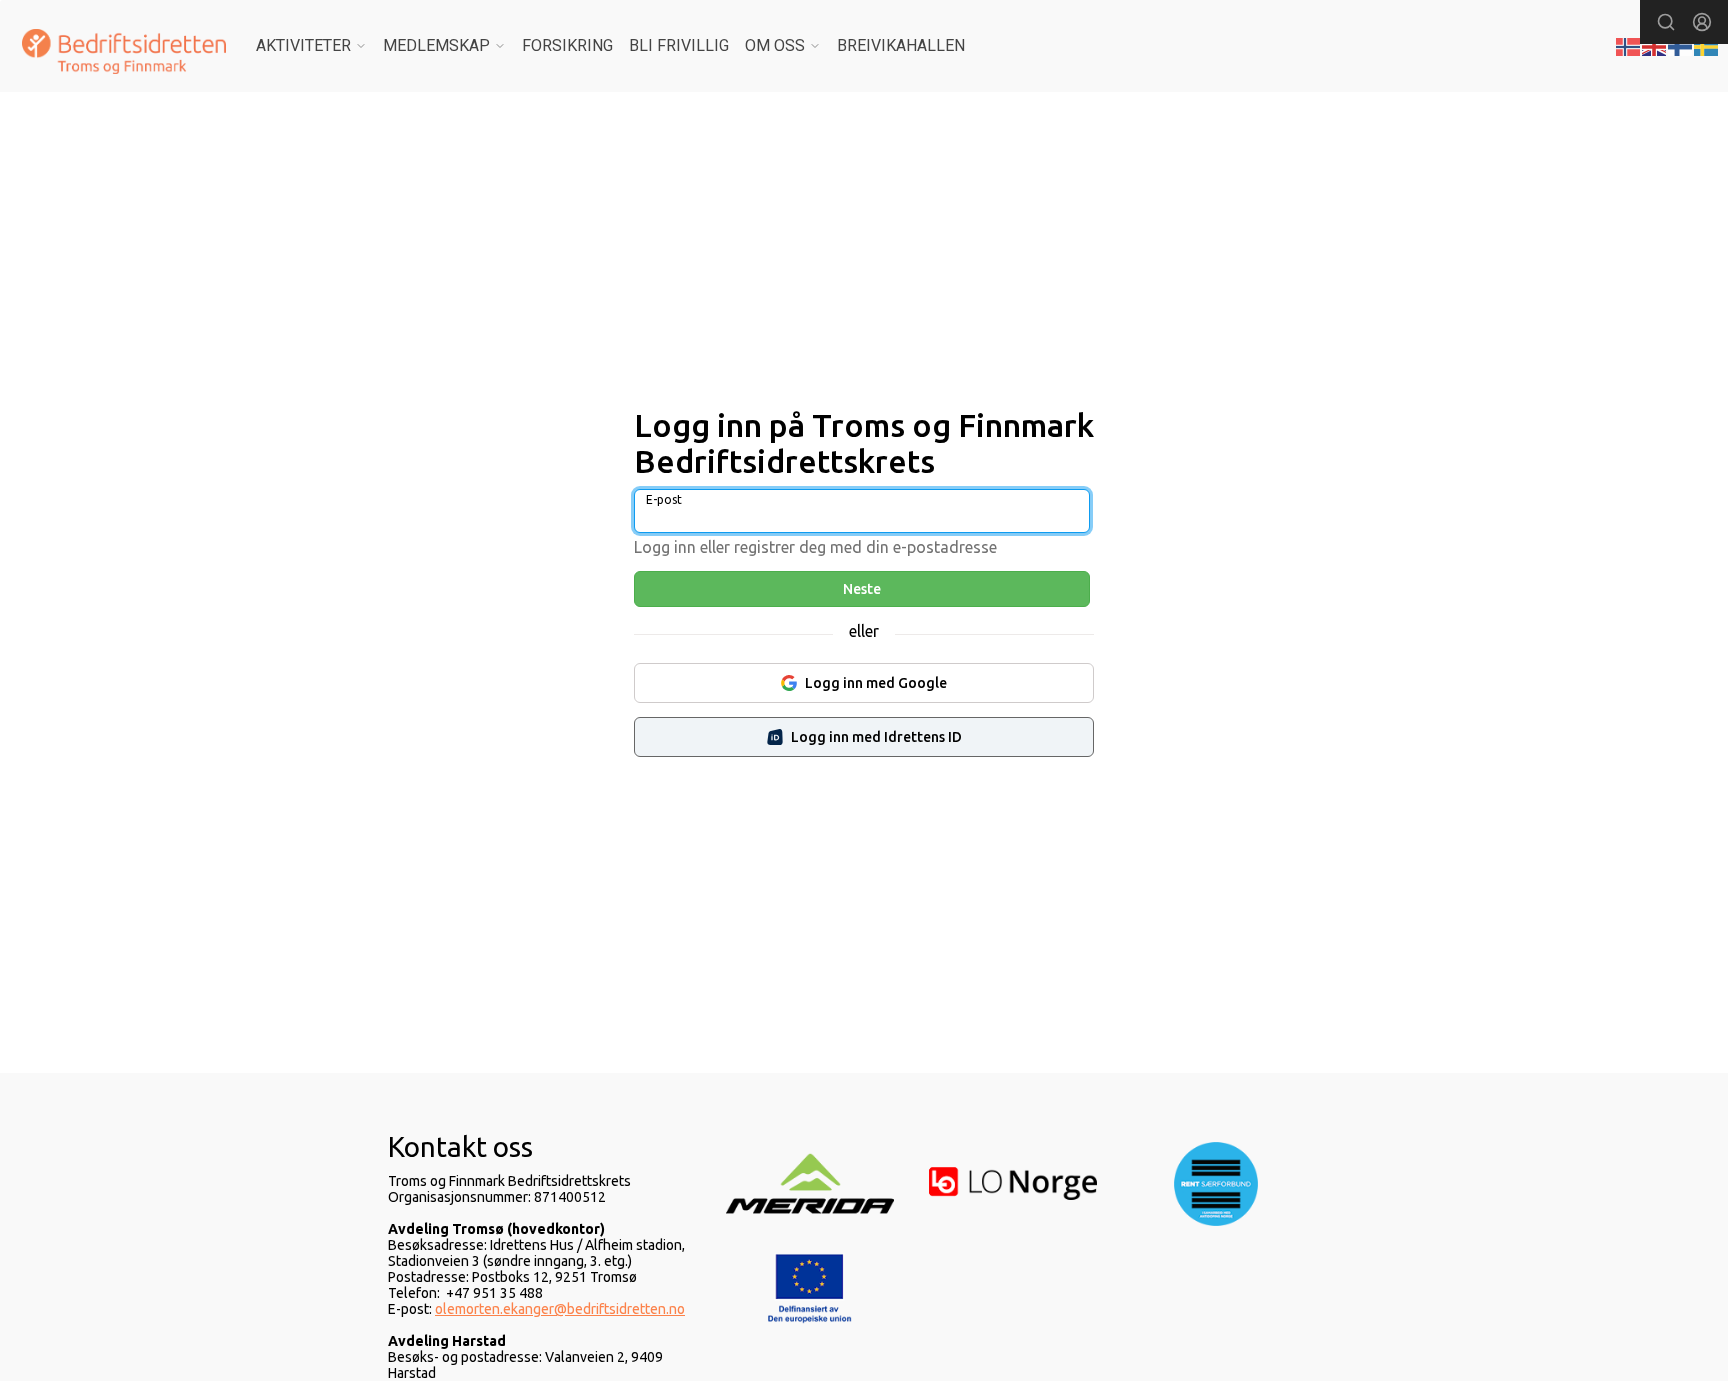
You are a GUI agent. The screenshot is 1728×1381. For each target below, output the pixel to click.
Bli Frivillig (679, 45)
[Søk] (1666, 22)
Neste (862, 589)
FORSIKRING (567, 45)
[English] (1655, 45)
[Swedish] (1707, 45)
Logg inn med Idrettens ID (876, 737)
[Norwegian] (1629, 45)
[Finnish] (1681, 45)
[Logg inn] (1702, 22)
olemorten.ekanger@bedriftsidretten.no (560, 1309)
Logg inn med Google (876, 683)
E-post (664, 499)
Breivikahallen (901, 45)
